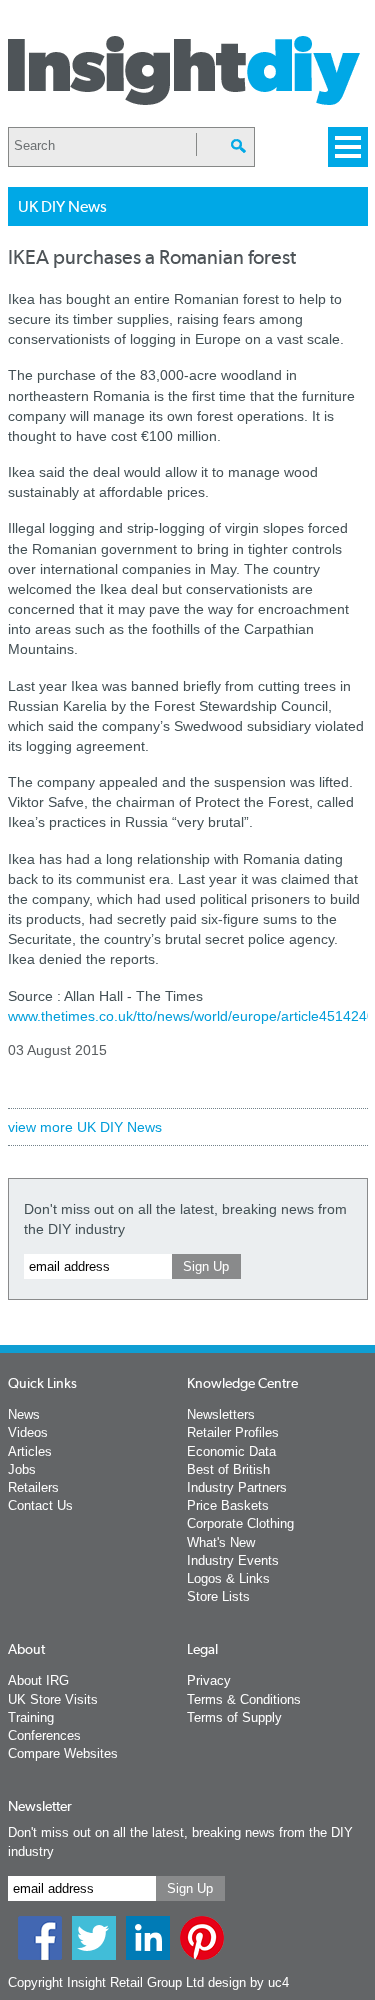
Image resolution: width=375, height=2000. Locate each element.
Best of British (228, 1469)
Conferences (44, 1735)
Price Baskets (228, 1505)
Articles (30, 1451)
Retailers (33, 1487)
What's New (221, 1542)
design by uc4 (248, 1982)
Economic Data (231, 1451)
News (24, 1414)
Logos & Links (228, 1578)
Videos (28, 1432)
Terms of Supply (234, 1717)
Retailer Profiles (233, 1432)
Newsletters (221, 1414)
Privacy (209, 1680)
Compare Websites (63, 1753)
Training (31, 1717)
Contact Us (40, 1505)
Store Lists (218, 1596)
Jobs (22, 1469)
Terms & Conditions (244, 1699)
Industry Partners (237, 1487)
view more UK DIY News (85, 1127)
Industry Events (233, 1560)
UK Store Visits (53, 1699)
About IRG (38, 1680)
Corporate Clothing (240, 1523)
